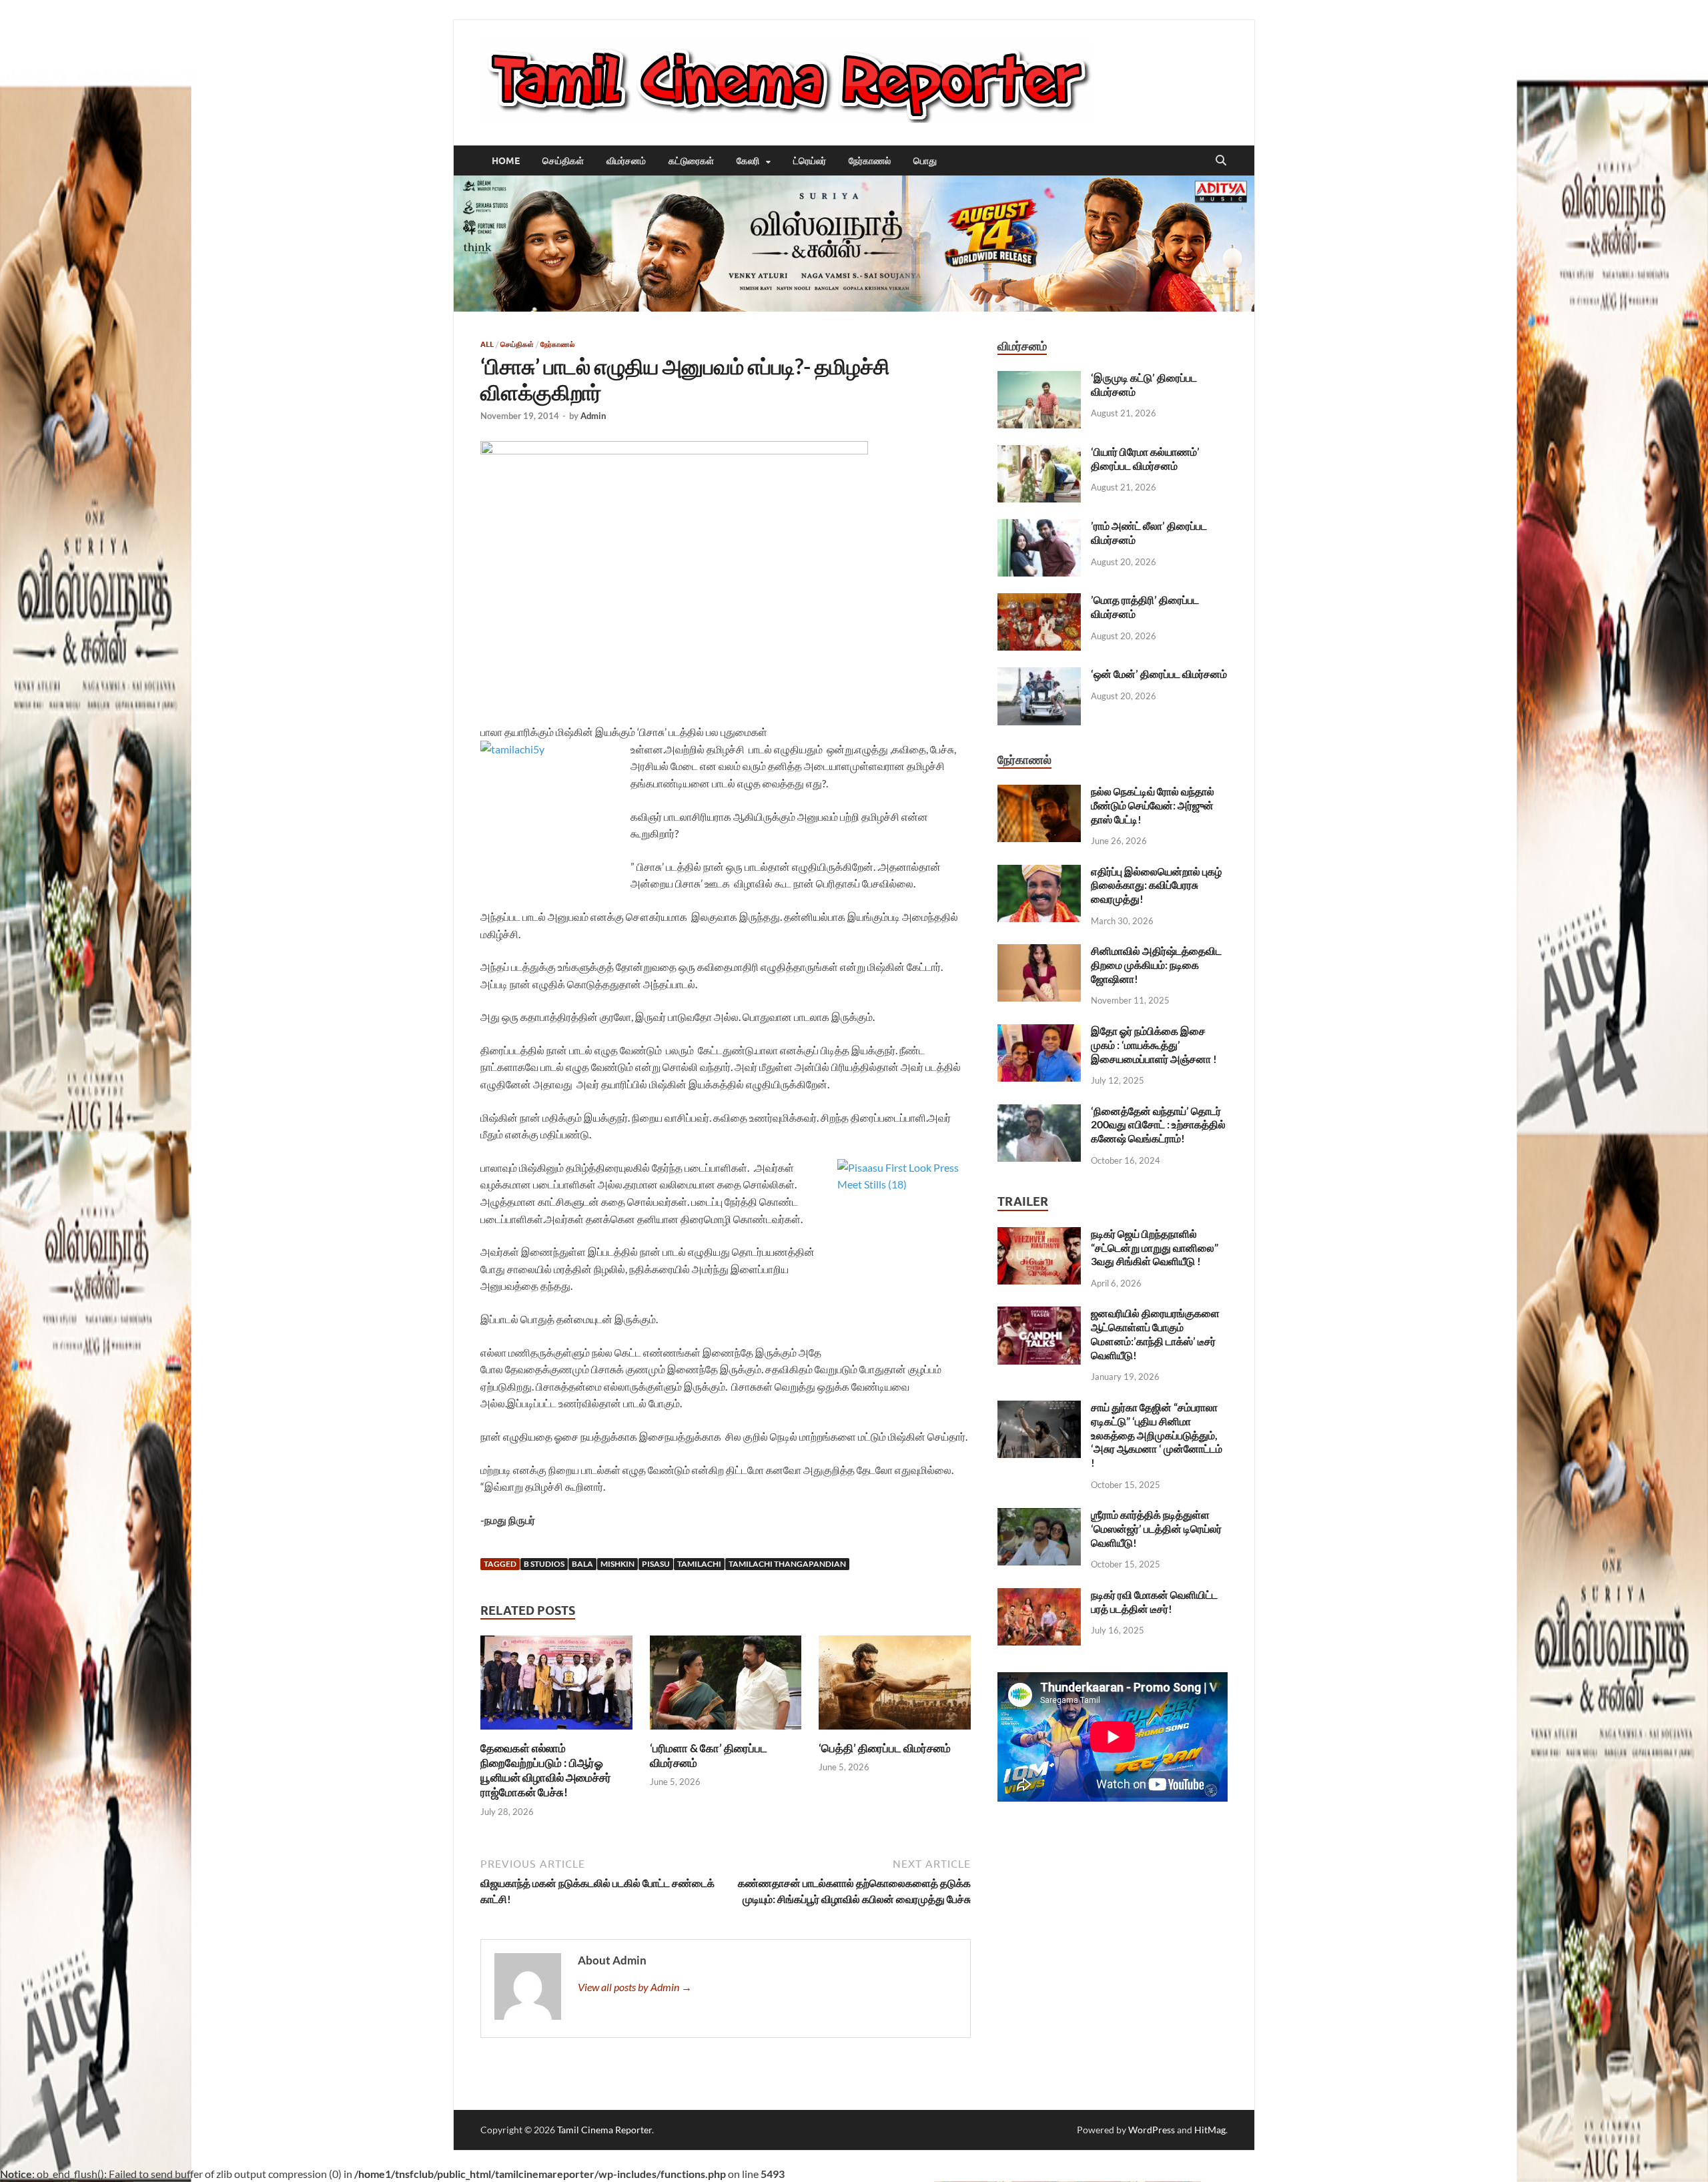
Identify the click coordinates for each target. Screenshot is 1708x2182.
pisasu (656, 1564)
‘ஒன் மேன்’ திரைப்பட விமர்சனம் (1159, 674)
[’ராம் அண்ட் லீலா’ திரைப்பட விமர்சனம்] (1039, 527)
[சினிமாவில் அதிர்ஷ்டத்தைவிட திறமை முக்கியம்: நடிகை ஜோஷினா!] (1039, 952)
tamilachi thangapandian (787, 1564)
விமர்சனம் (626, 161)
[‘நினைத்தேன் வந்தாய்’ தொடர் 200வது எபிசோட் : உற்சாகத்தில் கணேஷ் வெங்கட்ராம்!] (1039, 1112)
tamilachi (699, 1564)
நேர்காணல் (870, 161)
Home (506, 161)
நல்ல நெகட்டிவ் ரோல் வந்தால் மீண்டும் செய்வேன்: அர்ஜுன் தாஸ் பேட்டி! (1153, 805)
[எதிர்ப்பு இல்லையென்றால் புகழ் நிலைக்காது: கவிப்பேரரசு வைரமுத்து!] (1039, 872)
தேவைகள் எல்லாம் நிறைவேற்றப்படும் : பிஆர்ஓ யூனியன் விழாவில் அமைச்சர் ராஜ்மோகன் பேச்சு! (546, 1770)
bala (582, 1564)
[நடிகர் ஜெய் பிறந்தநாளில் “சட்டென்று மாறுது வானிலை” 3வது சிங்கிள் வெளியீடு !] (1039, 1235)
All (487, 344)
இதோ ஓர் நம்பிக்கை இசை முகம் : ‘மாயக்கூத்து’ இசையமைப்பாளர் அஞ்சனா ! (1154, 1045)
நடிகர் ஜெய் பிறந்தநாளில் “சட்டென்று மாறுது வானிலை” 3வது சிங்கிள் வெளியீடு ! (1155, 1247)
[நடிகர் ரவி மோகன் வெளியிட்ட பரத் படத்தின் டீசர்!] (1039, 1596)
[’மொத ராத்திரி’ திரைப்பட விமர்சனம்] (1039, 601)
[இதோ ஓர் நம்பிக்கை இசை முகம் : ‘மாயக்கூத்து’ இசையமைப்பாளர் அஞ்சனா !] (1039, 1032)
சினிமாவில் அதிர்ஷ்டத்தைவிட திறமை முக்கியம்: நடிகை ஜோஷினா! (1156, 965)
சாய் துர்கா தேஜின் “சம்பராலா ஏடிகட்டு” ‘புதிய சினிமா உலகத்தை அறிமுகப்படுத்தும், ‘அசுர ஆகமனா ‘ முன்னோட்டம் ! (1157, 1435)
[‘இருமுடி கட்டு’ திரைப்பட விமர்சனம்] (1039, 379)
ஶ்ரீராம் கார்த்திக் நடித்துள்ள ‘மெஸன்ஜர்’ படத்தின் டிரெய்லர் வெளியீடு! (1156, 1528)
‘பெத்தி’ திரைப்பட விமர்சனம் (885, 1748)
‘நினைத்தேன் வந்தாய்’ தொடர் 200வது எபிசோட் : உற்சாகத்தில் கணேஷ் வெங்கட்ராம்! (1158, 1125)
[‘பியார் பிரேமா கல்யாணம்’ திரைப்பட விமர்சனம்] (1039, 453)
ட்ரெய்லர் (810, 161)
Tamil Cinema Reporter (604, 2130)
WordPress (1152, 2130)
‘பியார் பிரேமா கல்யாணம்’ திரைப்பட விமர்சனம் (1145, 458)
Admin (593, 416)
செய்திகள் (563, 161)
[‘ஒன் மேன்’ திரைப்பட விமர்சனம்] (1039, 675)
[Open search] (1221, 161)
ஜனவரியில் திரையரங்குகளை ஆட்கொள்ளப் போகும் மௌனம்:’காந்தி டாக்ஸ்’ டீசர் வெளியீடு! (1155, 1334)
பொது (925, 161)
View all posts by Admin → (635, 1987)
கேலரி (748, 161)
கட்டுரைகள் (691, 161)
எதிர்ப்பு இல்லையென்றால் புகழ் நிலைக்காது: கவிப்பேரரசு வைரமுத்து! (1156, 885)
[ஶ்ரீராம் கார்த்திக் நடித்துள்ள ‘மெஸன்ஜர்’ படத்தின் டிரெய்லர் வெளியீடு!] (1039, 1516)
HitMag (1210, 2130)
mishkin (617, 1564)
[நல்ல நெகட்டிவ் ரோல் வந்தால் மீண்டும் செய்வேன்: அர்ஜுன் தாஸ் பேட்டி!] (1039, 792)
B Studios (544, 1564)
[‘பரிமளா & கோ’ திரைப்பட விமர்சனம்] (726, 1687)
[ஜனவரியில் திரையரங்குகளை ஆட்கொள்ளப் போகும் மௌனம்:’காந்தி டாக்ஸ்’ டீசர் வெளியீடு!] (1039, 1314)
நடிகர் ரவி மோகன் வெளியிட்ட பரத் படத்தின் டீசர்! (1154, 1601)
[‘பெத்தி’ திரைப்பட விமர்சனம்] (895, 1687)
